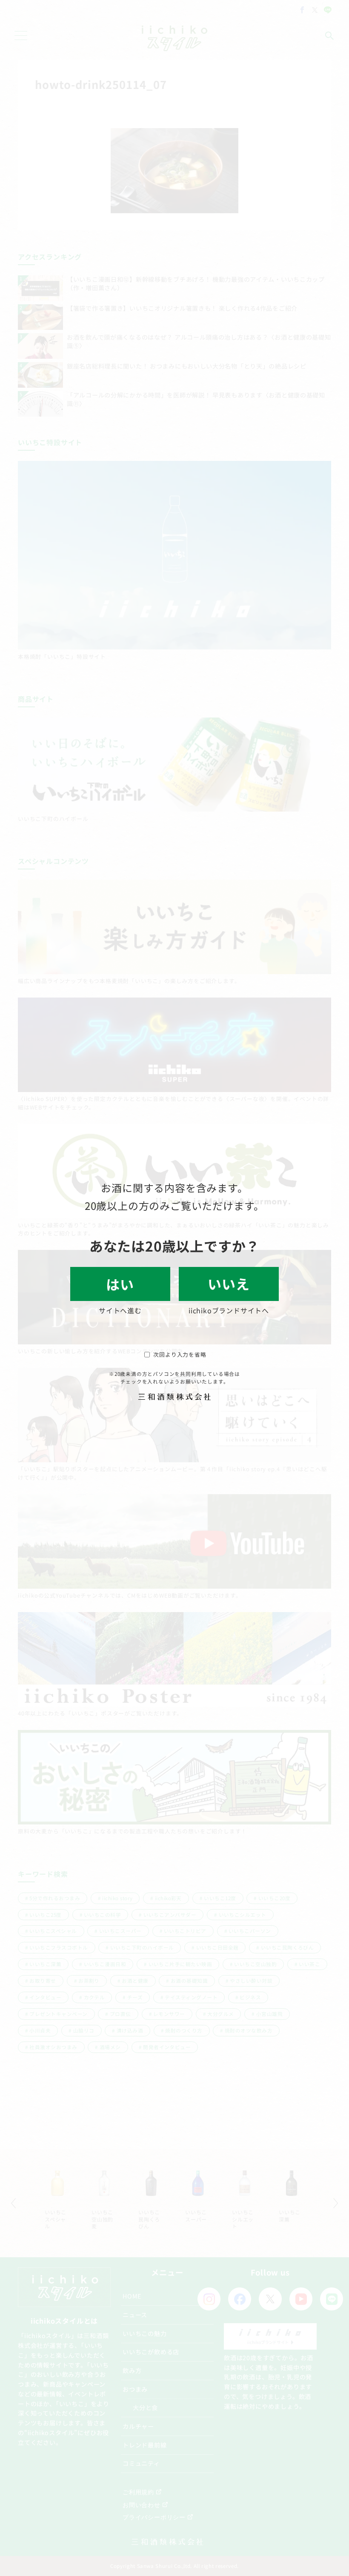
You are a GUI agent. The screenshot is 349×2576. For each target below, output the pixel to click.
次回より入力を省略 (180, 1354)
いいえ (229, 1284)
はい (120, 1284)
